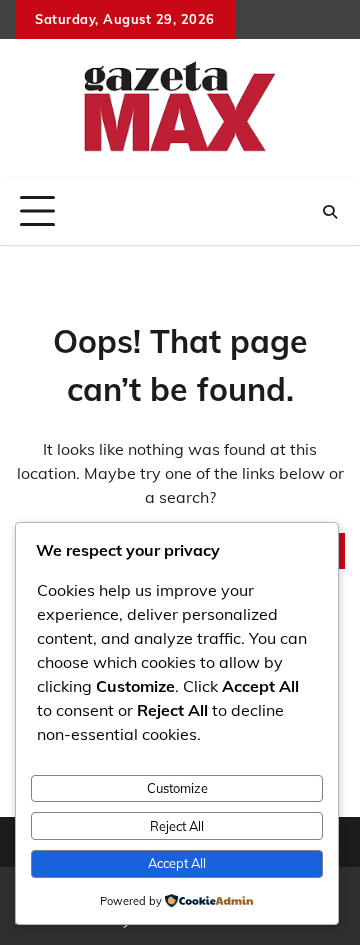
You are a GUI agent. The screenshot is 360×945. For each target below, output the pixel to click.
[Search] (330, 212)
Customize (177, 788)
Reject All (177, 826)
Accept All (177, 863)
